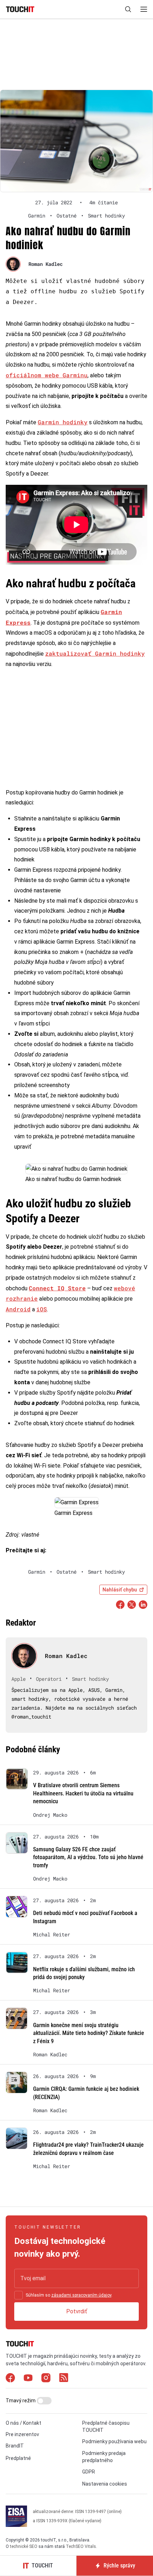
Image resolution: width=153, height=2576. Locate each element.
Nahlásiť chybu (120, 1590)
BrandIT (15, 2446)
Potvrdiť (77, 2311)
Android (18, 1309)
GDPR (89, 2472)
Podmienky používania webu (114, 2442)
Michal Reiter (52, 1935)
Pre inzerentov (22, 2434)
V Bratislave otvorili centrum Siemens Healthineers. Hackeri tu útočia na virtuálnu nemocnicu (83, 1793)
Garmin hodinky (63, 422)
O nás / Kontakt (23, 2423)
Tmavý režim (21, 2401)
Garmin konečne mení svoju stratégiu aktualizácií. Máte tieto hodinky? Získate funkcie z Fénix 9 (89, 2033)
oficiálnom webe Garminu (47, 375)
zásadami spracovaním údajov (81, 2295)
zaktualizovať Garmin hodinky (95, 653)
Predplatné (18, 2458)
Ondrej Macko (50, 1815)
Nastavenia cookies (105, 2484)
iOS (42, 1309)
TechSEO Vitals (81, 2546)
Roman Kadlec (46, 264)
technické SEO (24, 2546)
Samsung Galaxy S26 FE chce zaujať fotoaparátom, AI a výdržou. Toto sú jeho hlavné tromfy (88, 1857)
